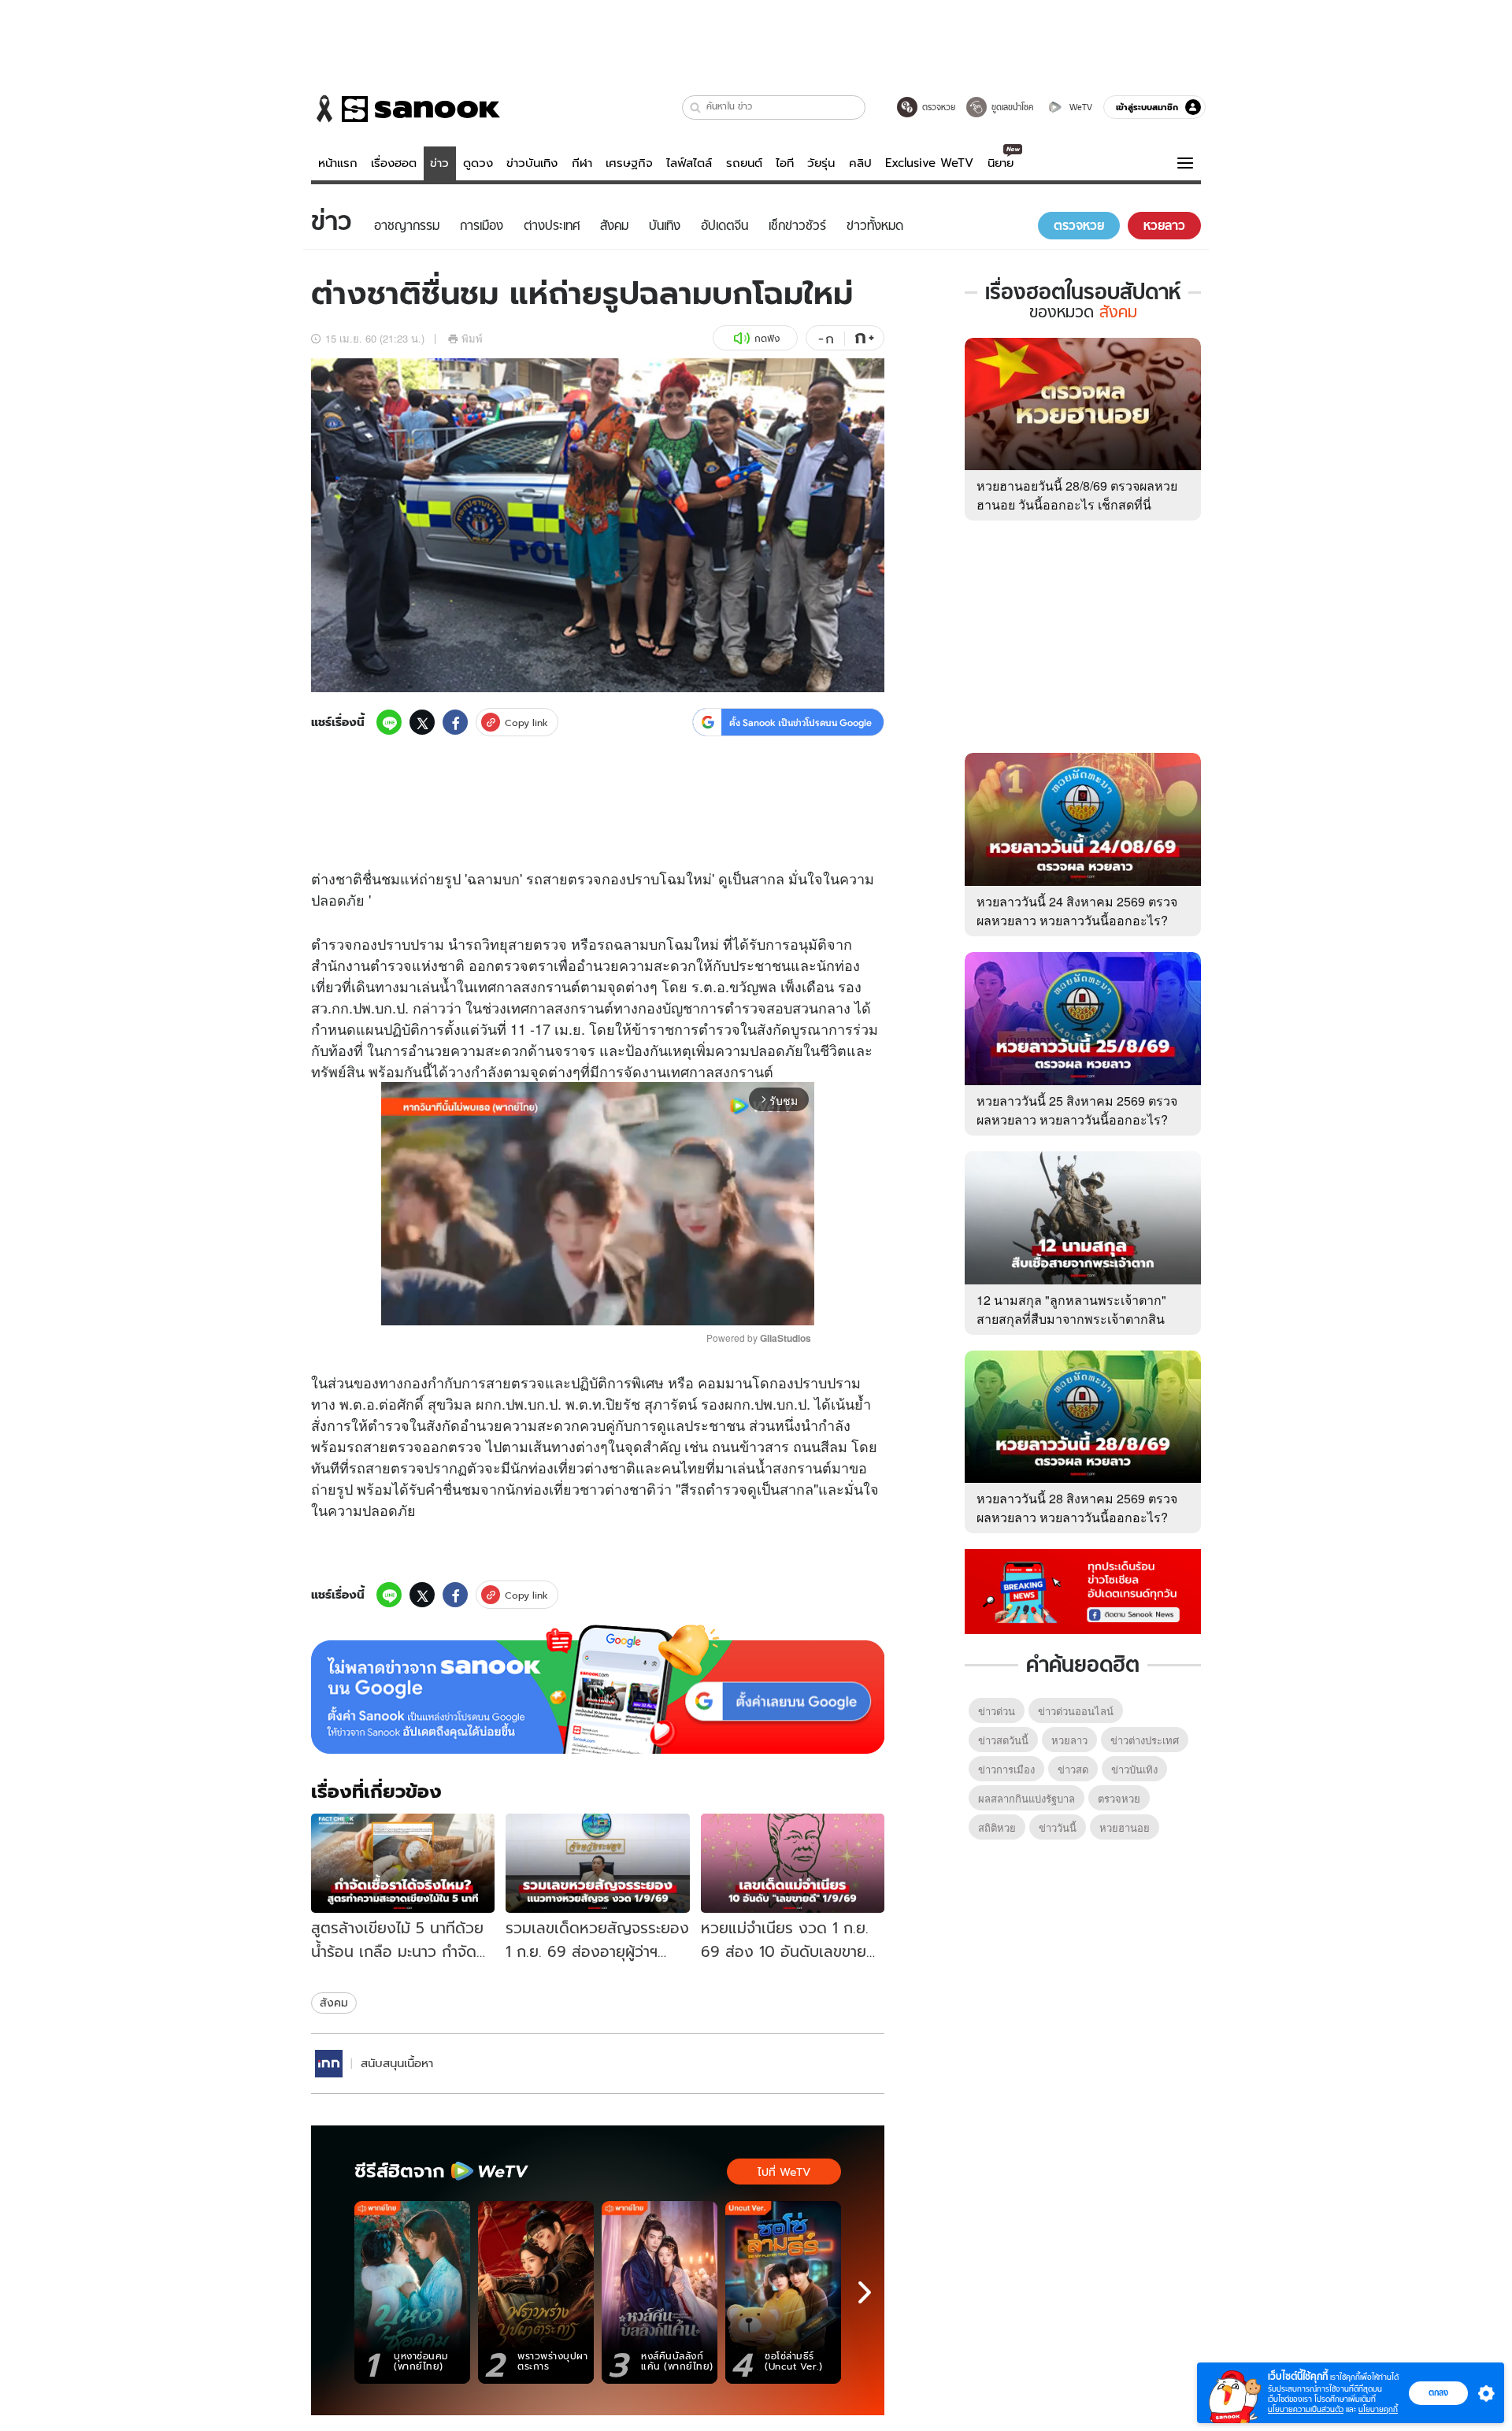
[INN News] (329, 2064)
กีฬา (582, 163)
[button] (696, 107)
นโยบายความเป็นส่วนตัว (1306, 2409)
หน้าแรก (338, 163)
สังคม (334, 2003)
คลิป (860, 163)
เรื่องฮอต (394, 163)
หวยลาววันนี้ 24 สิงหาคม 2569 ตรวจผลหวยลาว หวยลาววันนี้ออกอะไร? (1077, 911)
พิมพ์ (472, 338)
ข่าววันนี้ (1058, 1827)
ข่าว (439, 163)
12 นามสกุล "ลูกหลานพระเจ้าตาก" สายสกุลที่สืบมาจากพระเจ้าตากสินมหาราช (1071, 1319)
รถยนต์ (744, 163)
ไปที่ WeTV (784, 2172)
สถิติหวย (997, 1827)
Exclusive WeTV (929, 163)
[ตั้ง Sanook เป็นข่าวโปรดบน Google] (598, 1689)
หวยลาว (1069, 1740)
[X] (422, 722)
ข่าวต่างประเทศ (1145, 1740)
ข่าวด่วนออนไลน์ (1076, 1711)
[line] (389, 722)
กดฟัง (767, 338)
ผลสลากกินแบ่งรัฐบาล (1027, 1798)
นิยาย (1001, 163)
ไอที (785, 163)
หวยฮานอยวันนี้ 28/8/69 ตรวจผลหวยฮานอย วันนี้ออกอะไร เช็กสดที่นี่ (1077, 495)
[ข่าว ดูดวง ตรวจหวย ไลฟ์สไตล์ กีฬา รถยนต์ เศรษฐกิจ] (406, 109)
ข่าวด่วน (997, 1711)
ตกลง (1438, 2392)
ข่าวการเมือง (1006, 1769)
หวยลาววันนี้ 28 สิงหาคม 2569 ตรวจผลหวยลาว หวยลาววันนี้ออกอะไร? (1077, 1508)
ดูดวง (478, 163)
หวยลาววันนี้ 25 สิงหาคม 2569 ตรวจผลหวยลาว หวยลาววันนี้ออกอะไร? (1077, 1110)
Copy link (526, 723)
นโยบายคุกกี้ (1378, 2409)
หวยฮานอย (1125, 1827)
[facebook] (455, 722)
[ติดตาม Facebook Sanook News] (1083, 1590)
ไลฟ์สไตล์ (689, 163)
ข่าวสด (1073, 1769)
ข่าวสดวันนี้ (1003, 1740)
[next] (865, 2292)
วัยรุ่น (821, 163)
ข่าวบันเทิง (532, 163)
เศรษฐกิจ (629, 163)
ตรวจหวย (1119, 1798)
